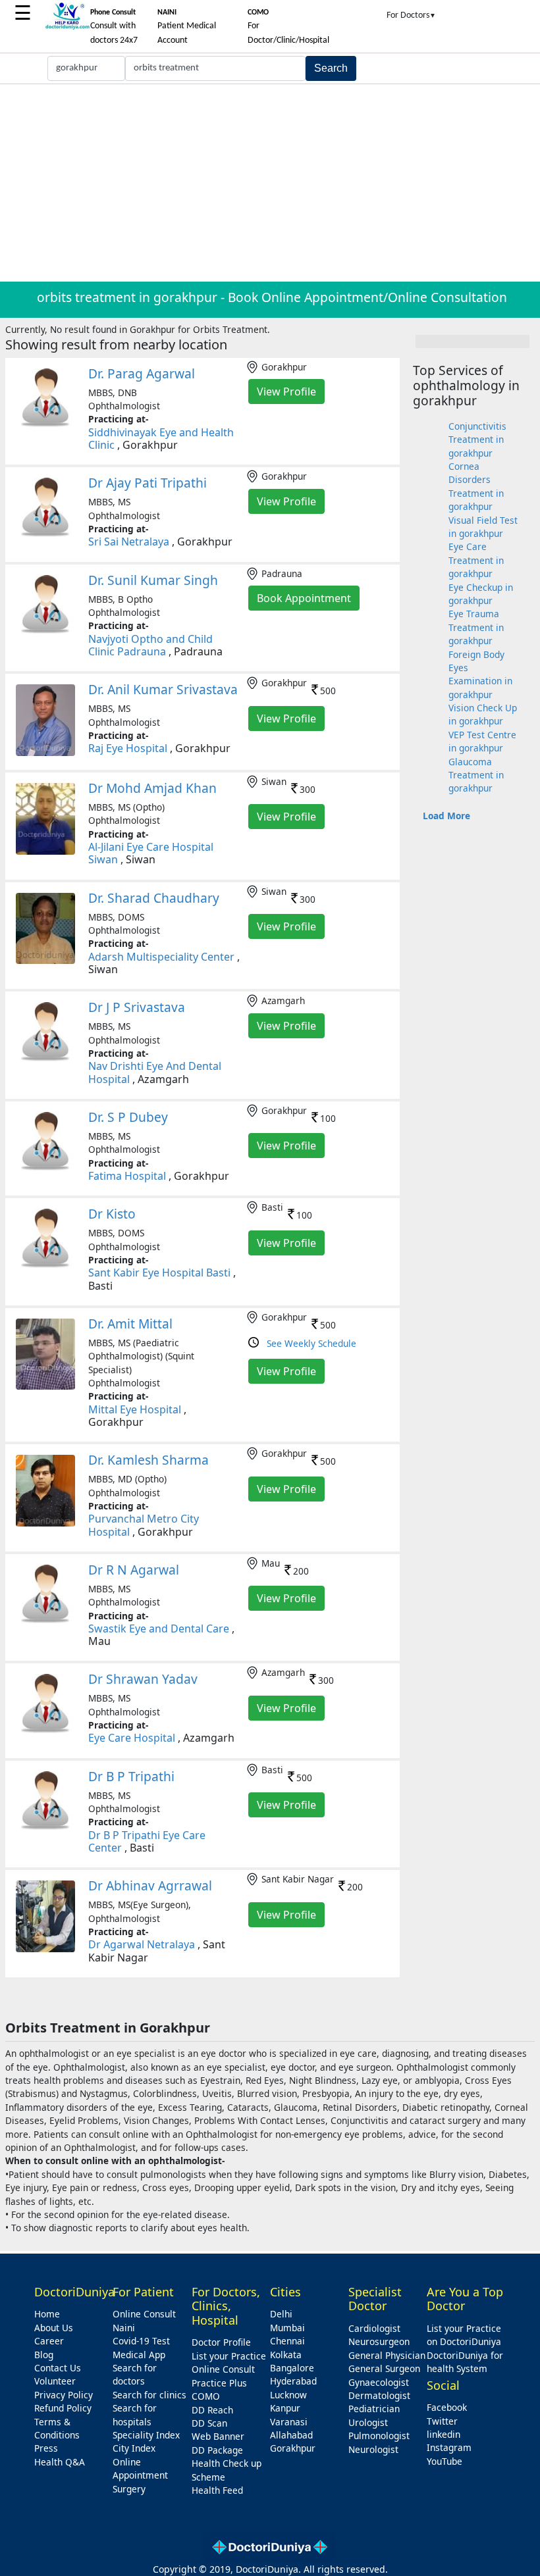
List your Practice (229, 2356)
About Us (54, 2328)
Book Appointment (304, 598)
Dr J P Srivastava (137, 1007)
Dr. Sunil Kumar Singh (153, 580)
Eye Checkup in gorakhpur (481, 594)
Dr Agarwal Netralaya (142, 1944)
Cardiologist (374, 2328)
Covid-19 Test (141, 2341)
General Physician (387, 2355)
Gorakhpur (293, 2448)
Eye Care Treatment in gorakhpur (476, 560)
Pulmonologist (379, 2436)
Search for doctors (135, 2374)
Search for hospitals (135, 2414)
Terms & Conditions (57, 2428)
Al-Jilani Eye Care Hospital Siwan (151, 853)
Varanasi (289, 2422)
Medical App (139, 2355)
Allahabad (291, 2435)
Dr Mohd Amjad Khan (152, 788)
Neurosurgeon (379, 2341)
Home (47, 2314)
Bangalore (292, 2368)
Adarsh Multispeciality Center (161, 957)
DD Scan (209, 2423)
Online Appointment (140, 2468)
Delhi (281, 2314)
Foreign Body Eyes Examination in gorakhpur (480, 674)
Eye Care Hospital (132, 1738)
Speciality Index (146, 2435)
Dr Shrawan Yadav (143, 1679)
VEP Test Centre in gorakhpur (482, 741)
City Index (134, 2448)
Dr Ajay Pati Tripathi (148, 483)
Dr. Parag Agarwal (142, 373)
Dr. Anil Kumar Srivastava (163, 689)
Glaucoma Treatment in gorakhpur (476, 775)
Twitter (442, 2421)
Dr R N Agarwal (134, 1570)
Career (49, 2341)
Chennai (287, 2341)
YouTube (445, 2461)
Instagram (449, 2447)
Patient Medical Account (187, 27)
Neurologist (373, 2449)
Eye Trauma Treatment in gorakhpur (476, 627)
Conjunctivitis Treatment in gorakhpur (477, 440)
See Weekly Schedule (311, 1343)
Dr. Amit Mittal (130, 1324)
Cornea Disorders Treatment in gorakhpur (476, 486)
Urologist (368, 2422)
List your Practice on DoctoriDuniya (464, 2335)
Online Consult (144, 2314)
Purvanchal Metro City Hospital (144, 1525)
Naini (124, 2328)
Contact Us (58, 2368)
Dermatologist (379, 2395)
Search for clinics (149, 2395)
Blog (44, 2355)
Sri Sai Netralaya (129, 542)
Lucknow (288, 2395)
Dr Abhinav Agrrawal (150, 1885)
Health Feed (217, 2490)
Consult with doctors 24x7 (114, 27)
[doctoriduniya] (67, 27)
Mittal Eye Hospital (135, 1409)
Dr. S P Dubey (128, 1117)
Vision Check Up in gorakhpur (483, 714)
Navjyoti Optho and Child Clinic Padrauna (150, 645)
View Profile (286, 391)
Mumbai (287, 2328)
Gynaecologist (379, 2382)
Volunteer (55, 2381)
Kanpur (285, 2408)
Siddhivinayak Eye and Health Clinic (161, 439)
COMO (206, 2396)
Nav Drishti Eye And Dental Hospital (155, 1072)
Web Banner (218, 2436)
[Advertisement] (270, 183)
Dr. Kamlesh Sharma (148, 1460)
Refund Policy (63, 2408)
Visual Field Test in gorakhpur (483, 527)
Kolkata (286, 2355)
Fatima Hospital (127, 1176)
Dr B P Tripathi (131, 1776)
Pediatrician (374, 2409)
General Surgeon (384, 2368)
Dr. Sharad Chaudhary (154, 898)
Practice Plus (219, 2383)
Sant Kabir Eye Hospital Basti (159, 1273)
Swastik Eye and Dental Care (159, 1629)
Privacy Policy (64, 2395)
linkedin (444, 2434)
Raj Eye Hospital (128, 748)
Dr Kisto (112, 1214)
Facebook (447, 2407)
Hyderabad (293, 2381)
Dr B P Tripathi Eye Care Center (147, 1841)
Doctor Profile (221, 2342)
